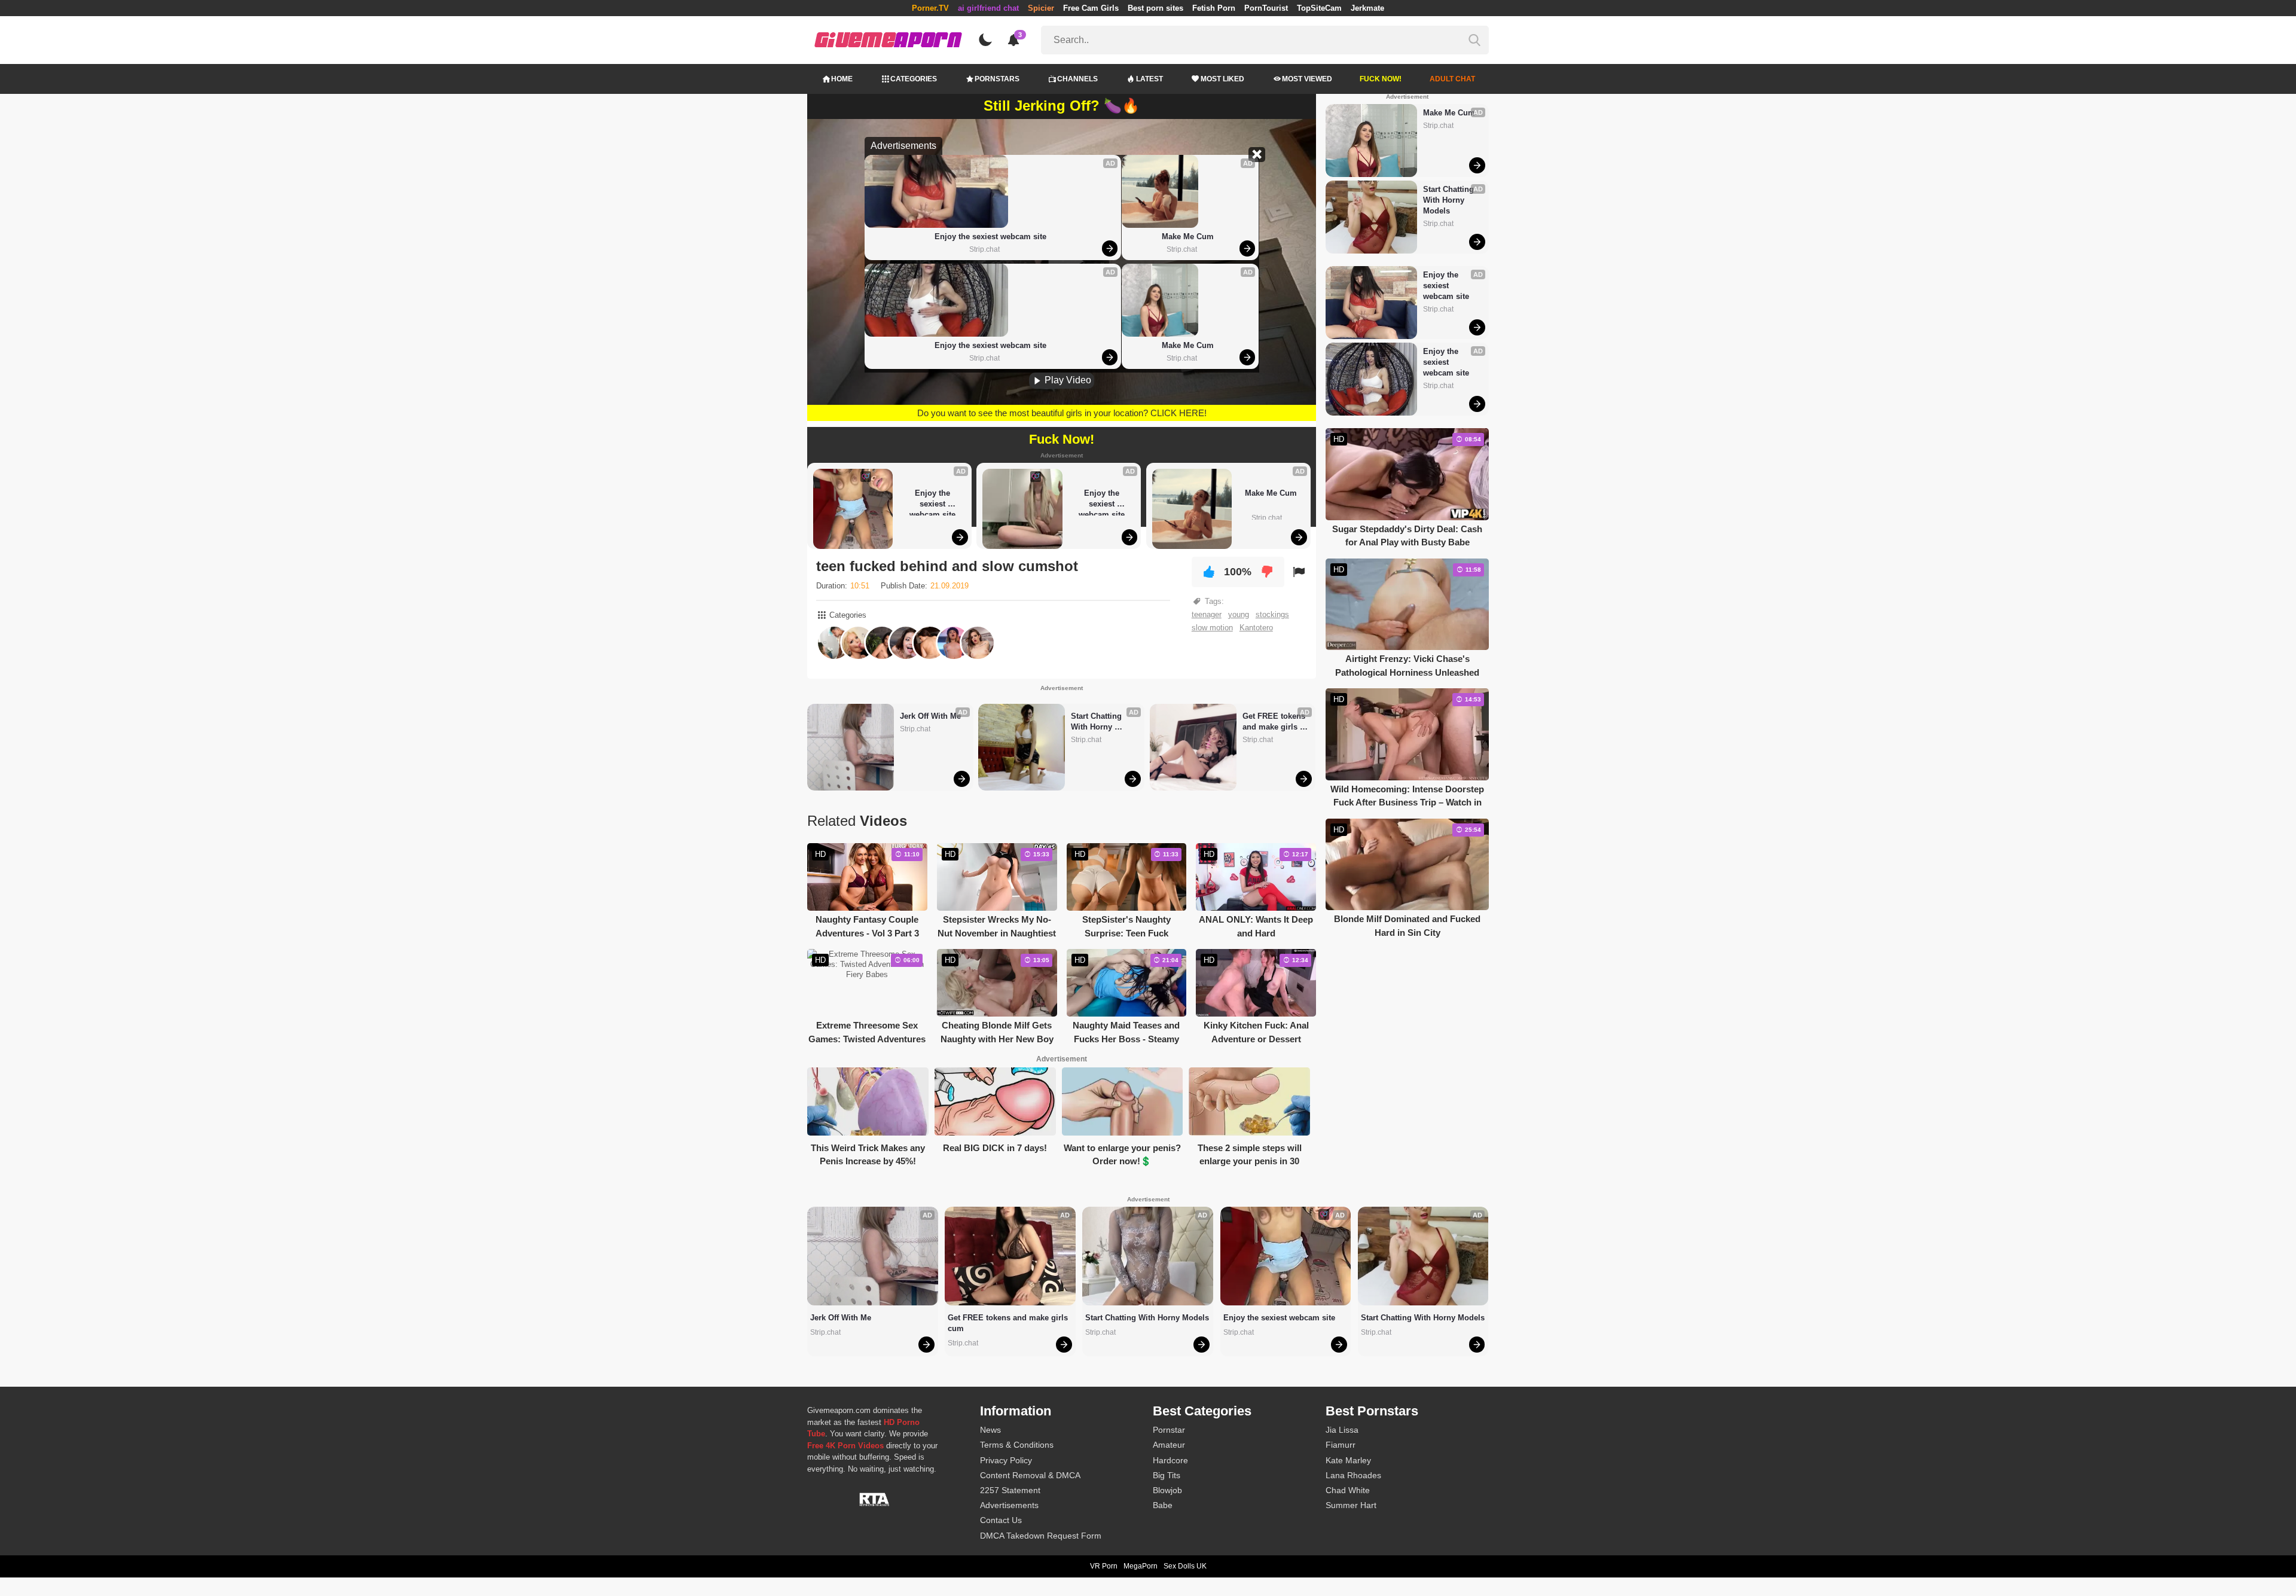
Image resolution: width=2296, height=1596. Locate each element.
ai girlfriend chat (988, 8)
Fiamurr (1341, 1445)
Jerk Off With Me (930, 716)
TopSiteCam (1319, 8)
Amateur (1169, 1445)
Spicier (1041, 8)
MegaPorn (1141, 1566)
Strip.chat (984, 249)
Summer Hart (1351, 1505)
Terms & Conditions (1017, 1445)
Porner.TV (930, 8)
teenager (1207, 614)
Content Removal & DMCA (1030, 1475)
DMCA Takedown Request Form (1041, 1536)
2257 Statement (1010, 1490)
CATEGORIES (914, 79)
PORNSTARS (997, 79)
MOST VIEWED (1307, 79)
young (1239, 614)
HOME (842, 79)
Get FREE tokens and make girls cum (1275, 722)
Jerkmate (1367, 8)
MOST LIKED (1222, 79)
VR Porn (1104, 1566)
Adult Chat (1452, 79)
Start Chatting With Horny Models (1097, 722)
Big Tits (1167, 1475)
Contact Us (1001, 1520)
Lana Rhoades (1353, 1475)
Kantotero (1256, 628)
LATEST (1149, 79)
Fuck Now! (1381, 79)
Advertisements (1009, 1505)
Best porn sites (1155, 8)
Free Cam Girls (1091, 8)
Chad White (1348, 1490)
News (990, 1430)
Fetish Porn (1214, 8)
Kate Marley (1348, 1460)
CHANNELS (1077, 79)
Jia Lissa (1342, 1430)
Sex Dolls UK (1185, 1566)
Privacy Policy (1006, 1460)
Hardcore (1170, 1460)
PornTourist (1266, 8)
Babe (1163, 1505)
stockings (1272, 614)
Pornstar (1169, 1430)
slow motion (1212, 628)
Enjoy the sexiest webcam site (990, 236)
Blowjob (1167, 1490)
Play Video (1067, 380)
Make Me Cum (1188, 236)
